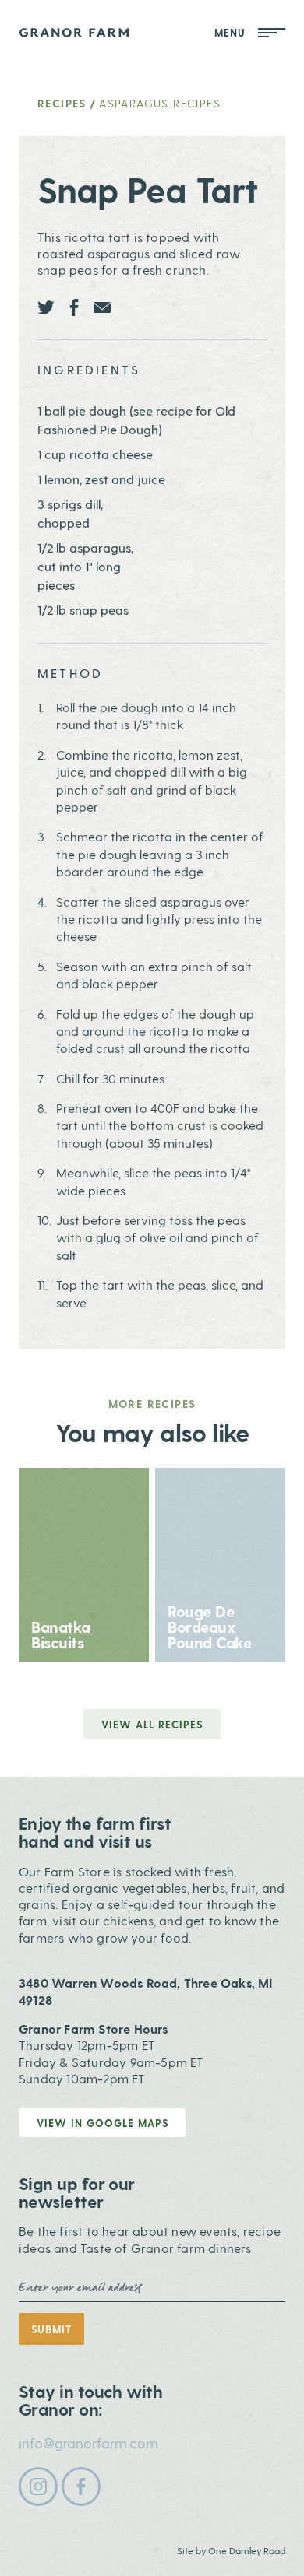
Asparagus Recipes (160, 103)
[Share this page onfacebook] (74, 307)
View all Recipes (152, 1724)
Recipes (62, 103)
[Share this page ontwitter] (46, 307)
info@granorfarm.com (88, 2443)
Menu (233, 32)
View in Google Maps (103, 2123)
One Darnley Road (247, 2550)
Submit (51, 2329)
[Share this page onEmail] (102, 307)
